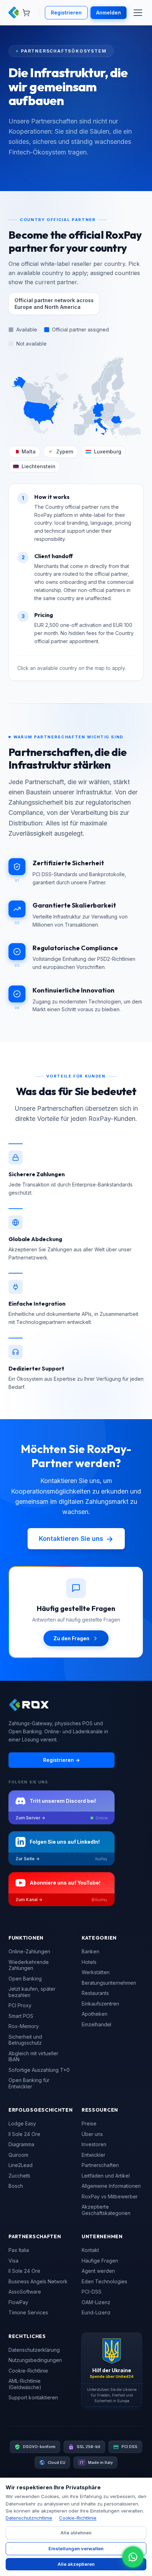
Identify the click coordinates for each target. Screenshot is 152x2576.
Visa (13, 2261)
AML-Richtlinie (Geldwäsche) (25, 2384)
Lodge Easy (22, 2123)
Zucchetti (19, 2176)
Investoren (94, 2144)
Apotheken (95, 2014)
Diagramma (21, 2144)
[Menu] (138, 13)
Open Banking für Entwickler (29, 2083)
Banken (90, 1951)
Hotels (89, 1962)
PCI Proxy (20, 2005)
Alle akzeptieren (76, 2564)
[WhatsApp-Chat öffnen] (133, 2557)
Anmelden (109, 13)
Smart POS (21, 2016)
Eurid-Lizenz (96, 2312)
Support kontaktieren (33, 2397)
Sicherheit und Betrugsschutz (25, 2040)
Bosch (16, 2186)
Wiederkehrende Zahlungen (29, 1965)
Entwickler (93, 2155)
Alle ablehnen (76, 2533)
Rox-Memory (24, 2026)
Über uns (92, 2134)
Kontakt (90, 2250)
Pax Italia (19, 2250)
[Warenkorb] (26, 13)
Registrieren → (62, 1760)
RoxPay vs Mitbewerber (110, 2196)
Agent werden (98, 2271)
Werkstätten (96, 1972)
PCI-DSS (92, 2292)
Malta (29, 451)
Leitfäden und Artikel (106, 2176)
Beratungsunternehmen (109, 1983)
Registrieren (66, 13)
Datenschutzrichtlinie (29, 2518)
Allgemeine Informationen (111, 2186)
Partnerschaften (100, 2165)
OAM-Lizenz (96, 2302)
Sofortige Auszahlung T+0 (39, 2070)
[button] (81, 401)
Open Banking (25, 1979)
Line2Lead (21, 2165)
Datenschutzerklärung (34, 2350)
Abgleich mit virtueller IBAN (33, 2056)
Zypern (65, 451)
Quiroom (18, 2155)
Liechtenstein (39, 466)
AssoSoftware (25, 2292)
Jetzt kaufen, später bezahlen (32, 1992)
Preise (89, 2123)
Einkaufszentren (100, 2004)
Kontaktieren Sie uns (76, 1539)
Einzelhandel (97, 2024)
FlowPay (18, 2302)
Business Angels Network (38, 2281)
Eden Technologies (104, 2281)
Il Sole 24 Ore (24, 2134)
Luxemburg (108, 451)
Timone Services (28, 2312)
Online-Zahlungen (29, 1951)
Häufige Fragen (100, 2261)
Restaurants (95, 1993)
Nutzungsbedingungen (35, 2360)
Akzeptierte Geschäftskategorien (106, 2210)
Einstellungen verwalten (76, 2548)
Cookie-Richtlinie (28, 2371)
